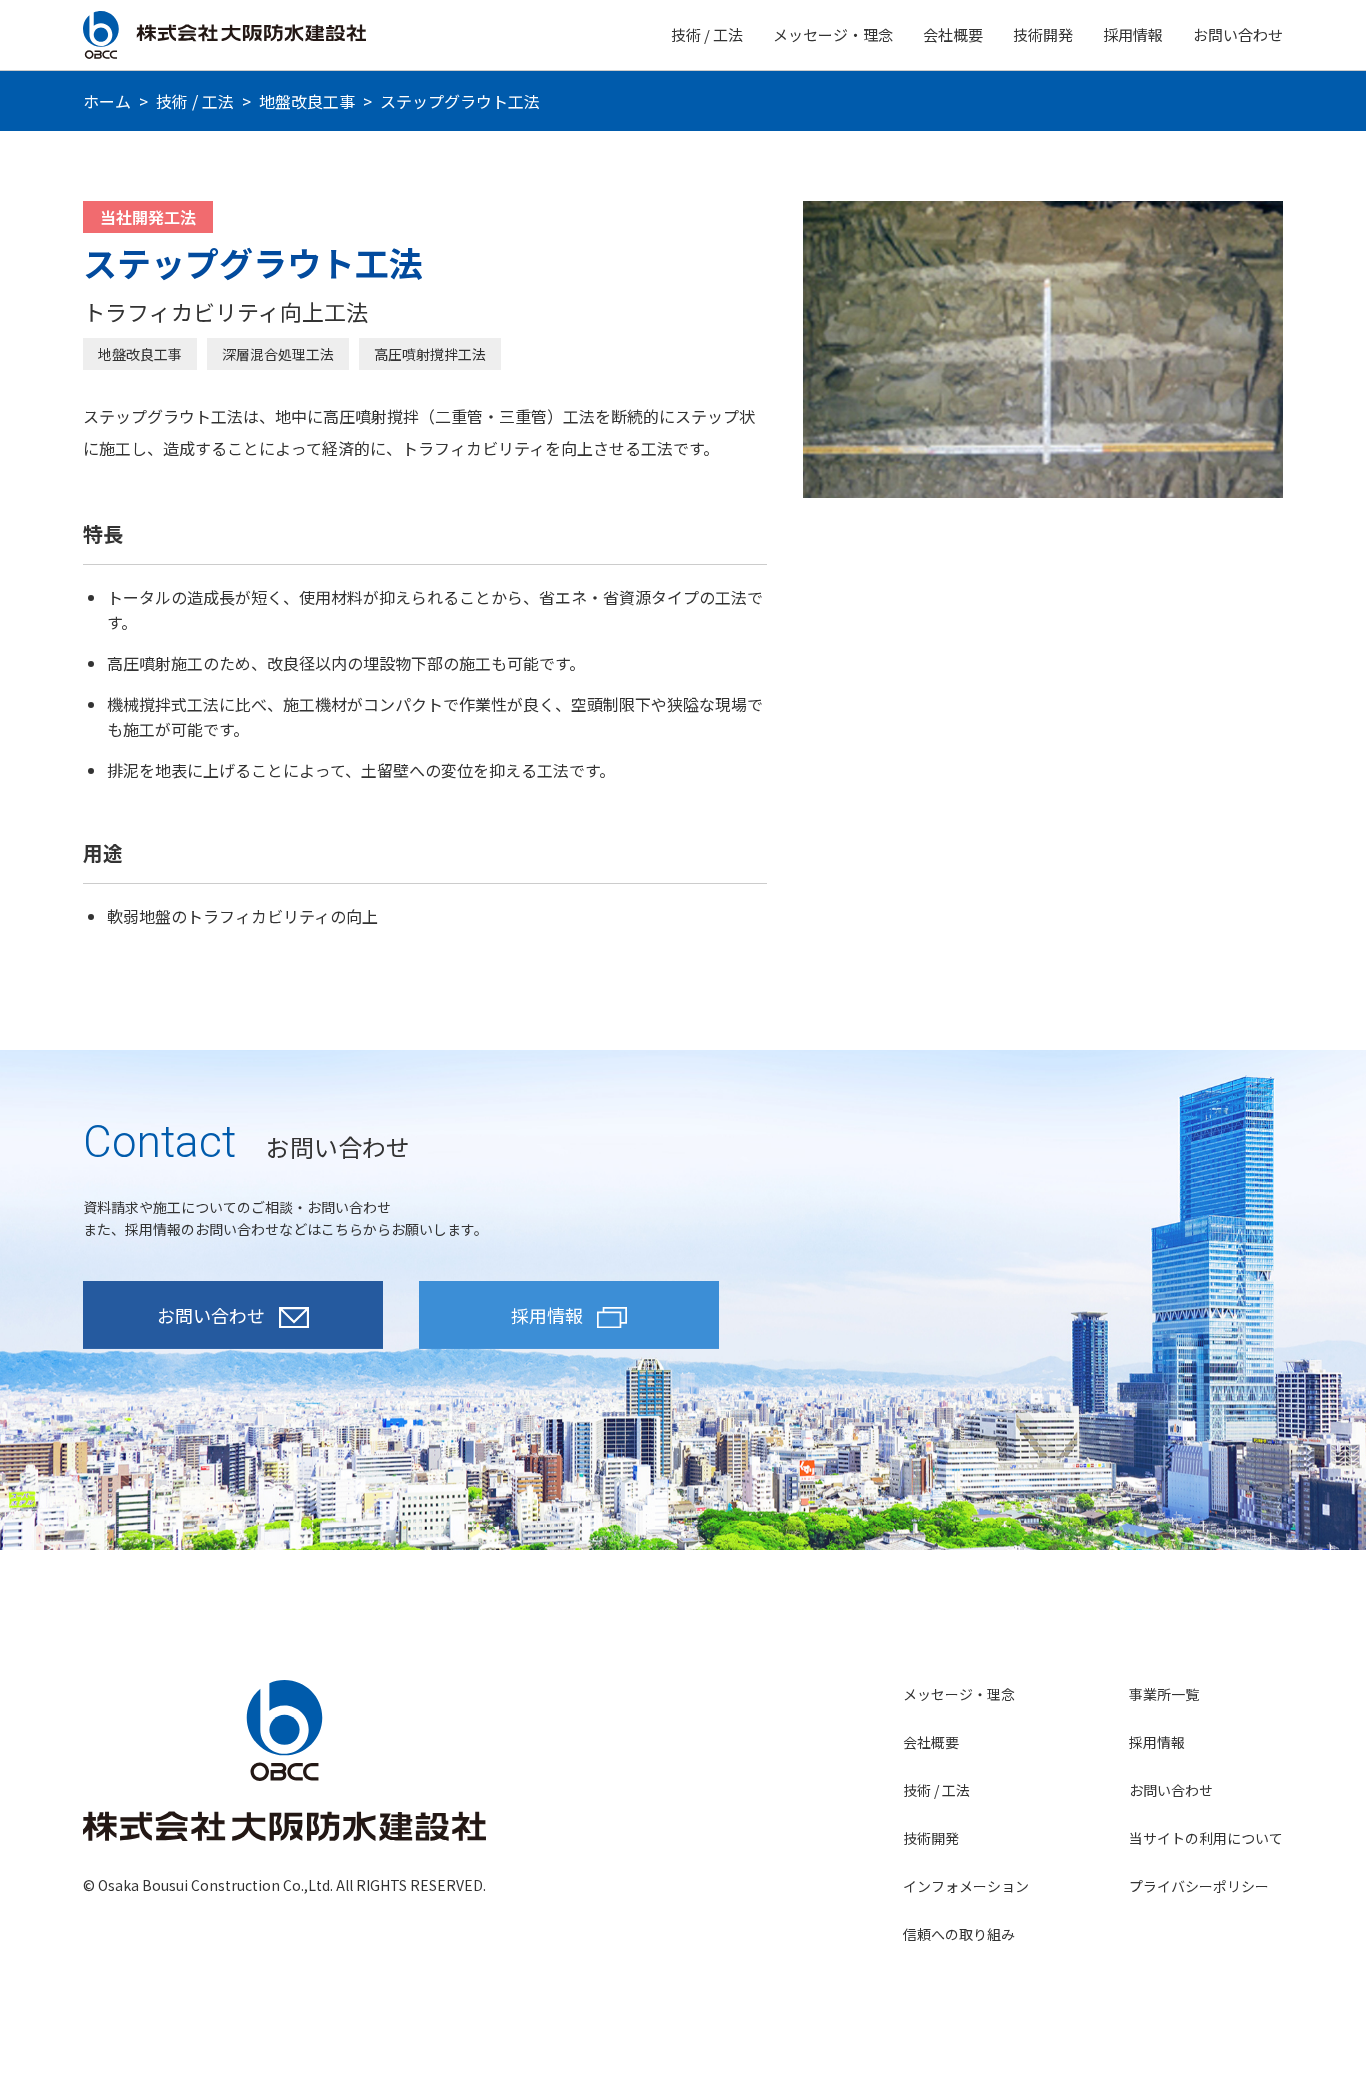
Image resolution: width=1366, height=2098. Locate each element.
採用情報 (1133, 34)
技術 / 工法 (707, 34)
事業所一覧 (1164, 1694)
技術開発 (1043, 34)
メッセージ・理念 (833, 34)
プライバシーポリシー (1199, 1886)
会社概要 (953, 34)
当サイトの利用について (1206, 1838)
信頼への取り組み (959, 1934)
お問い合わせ (1238, 34)
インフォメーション (966, 1886)
